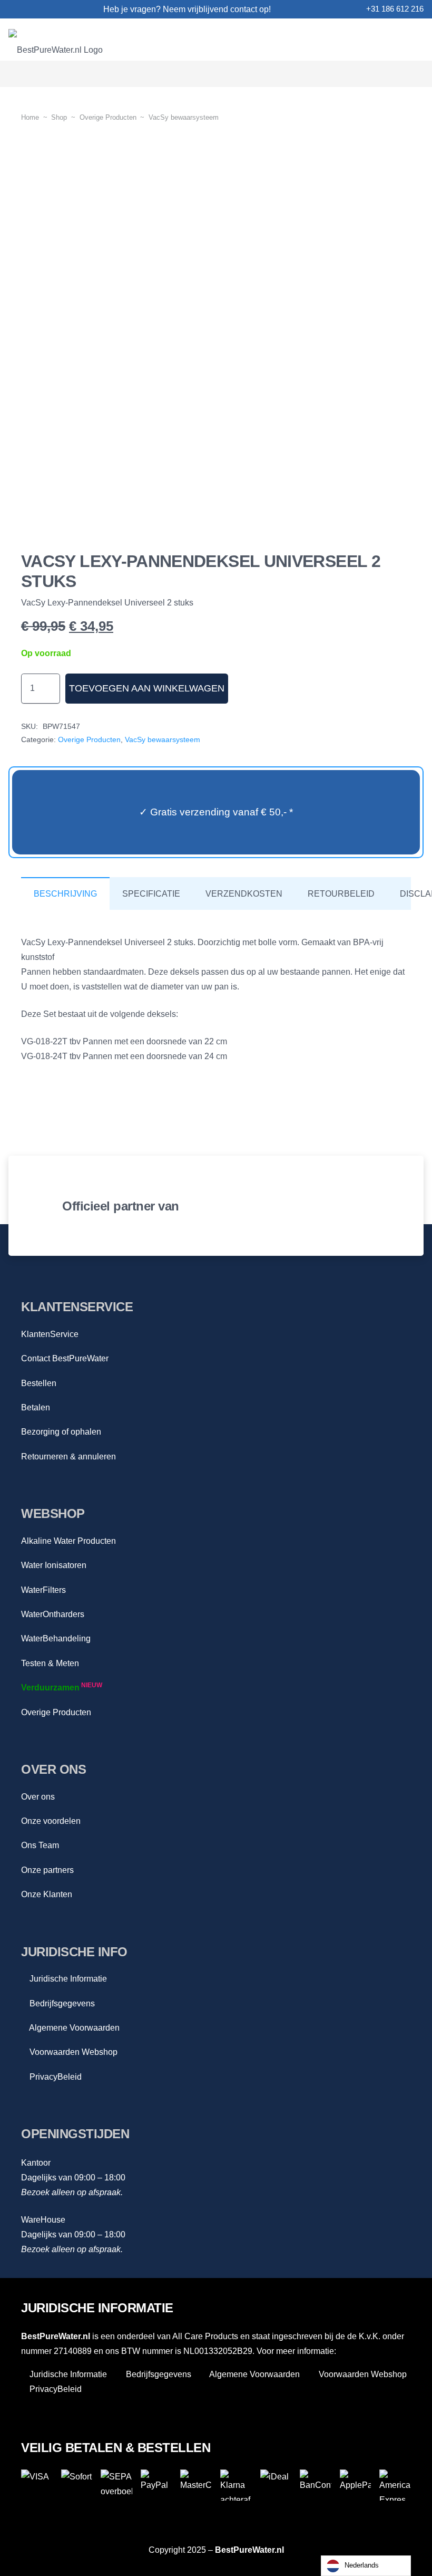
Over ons (38, 1797)
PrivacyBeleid (55, 2077)
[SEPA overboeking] (116, 2485)
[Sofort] (77, 2485)
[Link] (13, 9)
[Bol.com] (227, 1206)
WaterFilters (43, 1590)
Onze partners (47, 1870)
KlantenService (50, 1334)
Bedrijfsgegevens (61, 2003)
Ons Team (40, 1845)
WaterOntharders (53, 1614)
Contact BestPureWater (65, 1358)
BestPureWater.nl (249, 2550)
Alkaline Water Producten (68, 1541)
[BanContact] (316, 2485)
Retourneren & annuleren (68, 1457)
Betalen (36, 1407)
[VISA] (37, 2485)
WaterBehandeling (56, 1638)
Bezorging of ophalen (61, 1432)
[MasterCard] (196, 2485)
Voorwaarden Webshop (72, 2052)
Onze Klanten (47, 1894)
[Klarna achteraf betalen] (236, 2485)
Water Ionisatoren (54, 1565)
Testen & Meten (50, 1663)
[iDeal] (276, 2485)
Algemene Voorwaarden (73, 2028)
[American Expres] (395, 2485)
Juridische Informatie (67, 1979)
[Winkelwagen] (410, 74)
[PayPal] (156, 2485)
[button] (361, 74)
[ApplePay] (356, 2485)
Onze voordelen (51, 1821)
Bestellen (39, 1383)
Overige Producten (56, 1712)
